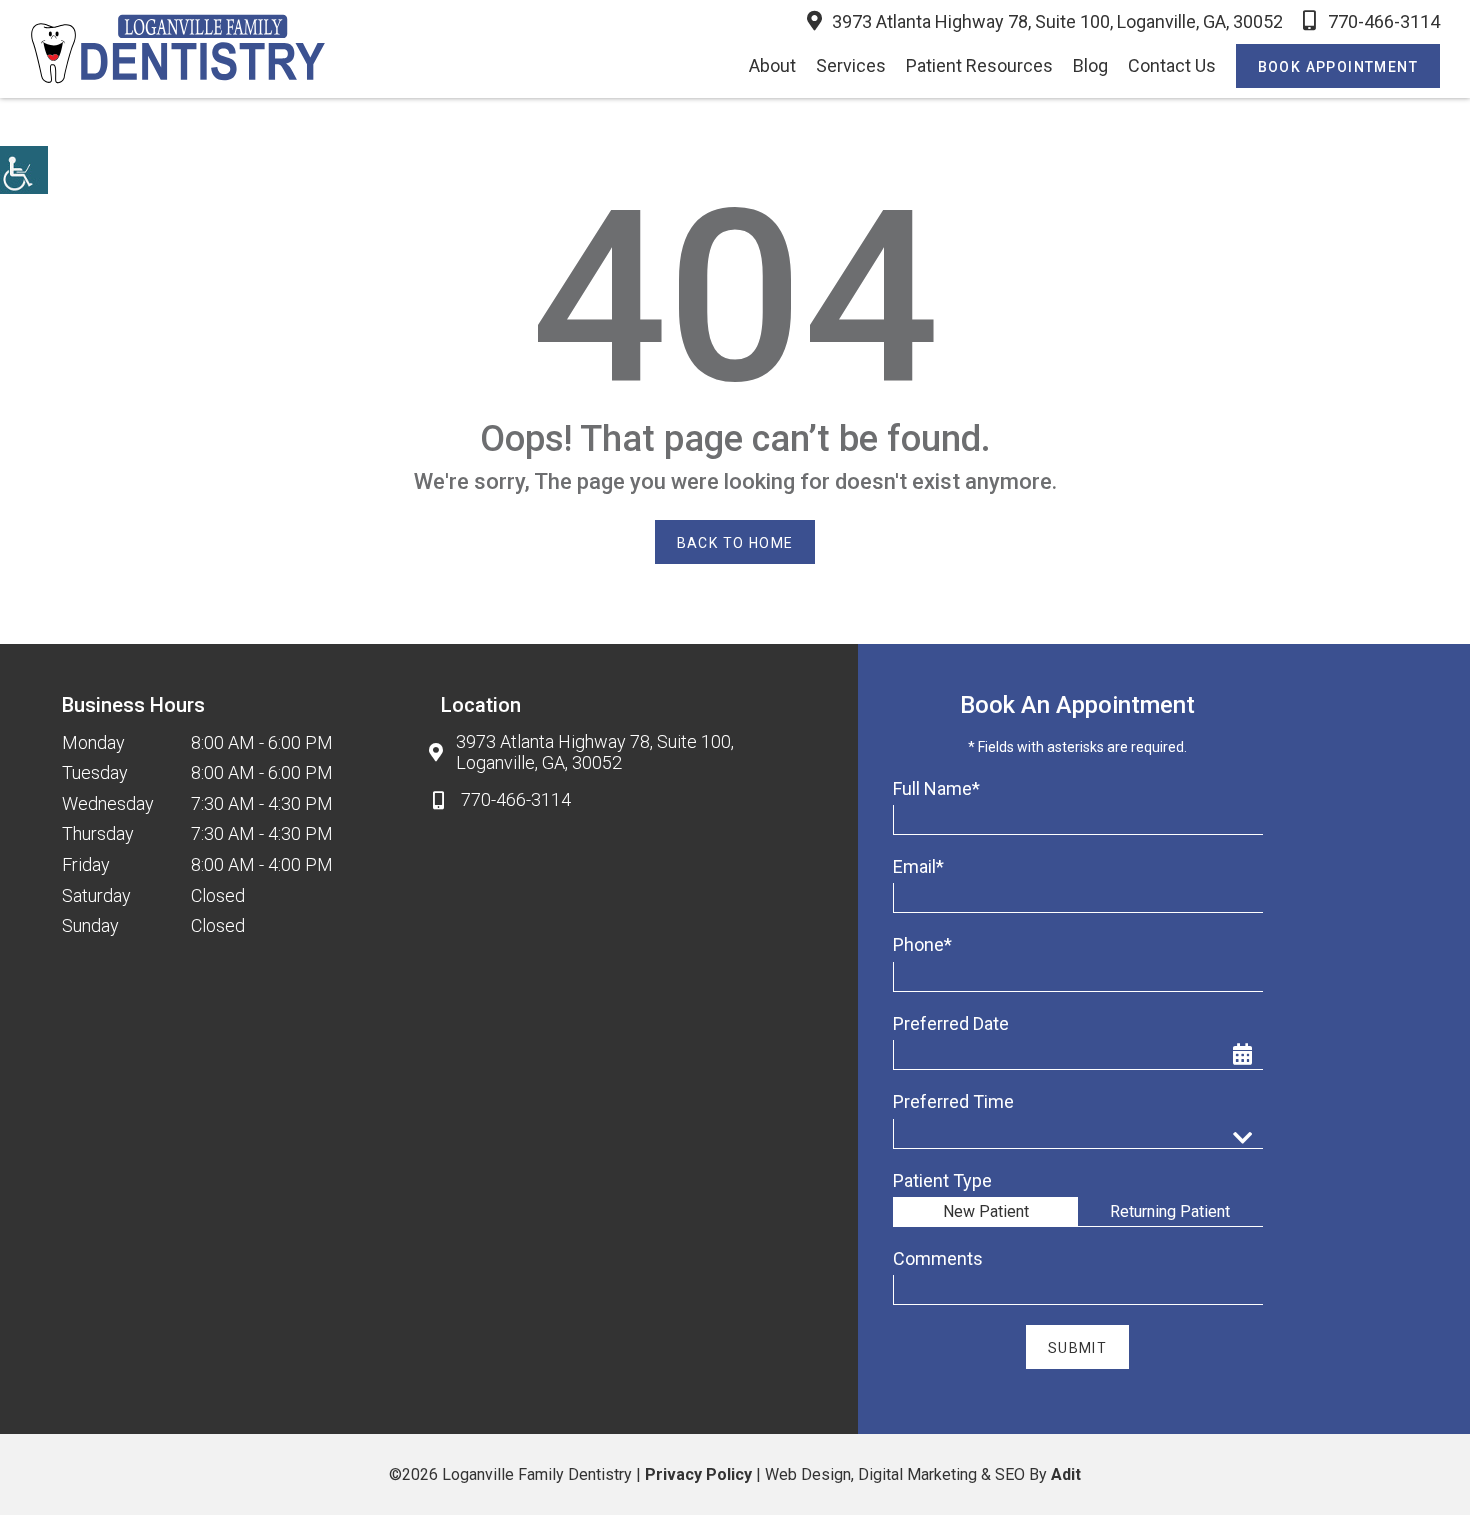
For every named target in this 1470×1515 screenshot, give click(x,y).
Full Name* (936, 788)
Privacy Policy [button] (698, 1474)
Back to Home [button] (735, 543)
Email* (918, 866)
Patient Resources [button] (979, 65)
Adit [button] (1066, 1474)
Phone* (922, 944)
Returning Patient (1170, 1211)
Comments (938, 1258)
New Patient (986, 1211)
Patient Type (942, 1180)
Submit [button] (1077, 1348)
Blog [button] (1090, 65)
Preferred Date (951, 1023)
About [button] (772, 65)
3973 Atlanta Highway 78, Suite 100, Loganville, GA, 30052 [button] (1057, 21)
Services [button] (851, 65)
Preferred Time (953, 1101)
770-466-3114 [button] (1384, 21)
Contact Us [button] (1172, 65)
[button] (24, 170)
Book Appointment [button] (1338, 67)
